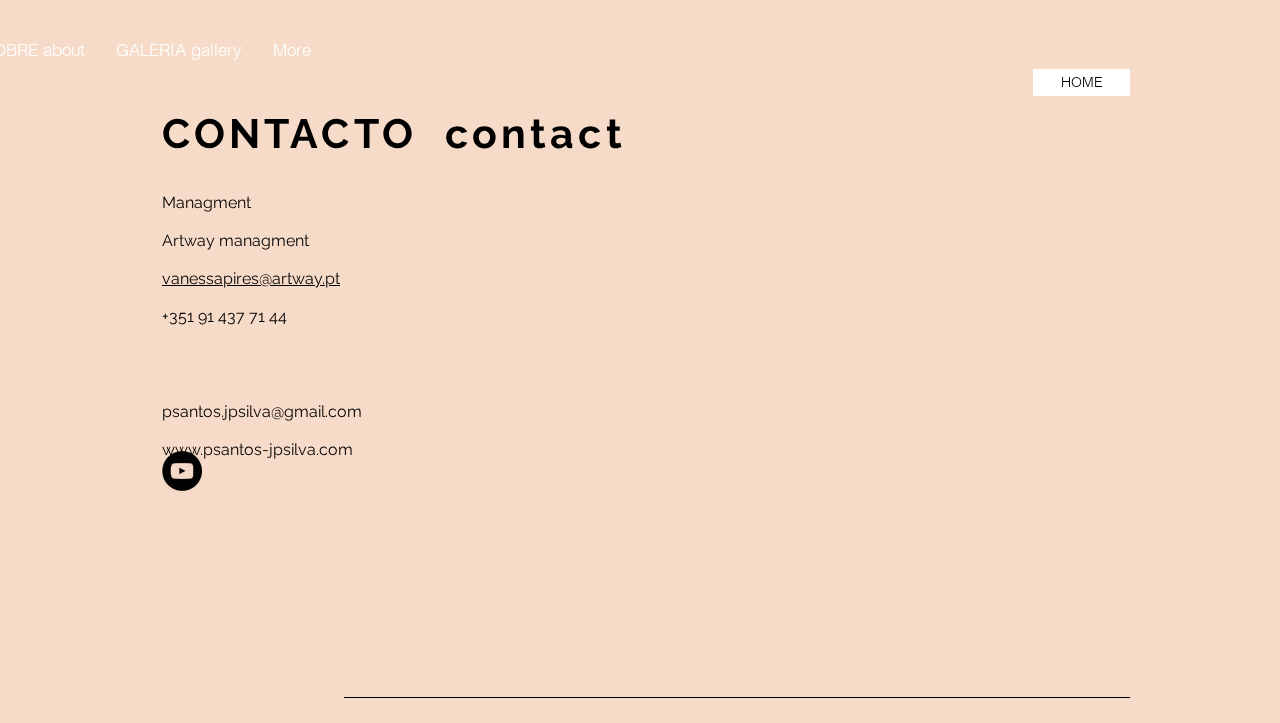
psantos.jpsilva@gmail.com (262, 411)
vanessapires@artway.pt (251, 278)
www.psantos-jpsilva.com (257, 449)
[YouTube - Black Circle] (182, 471)
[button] (178, 50)
